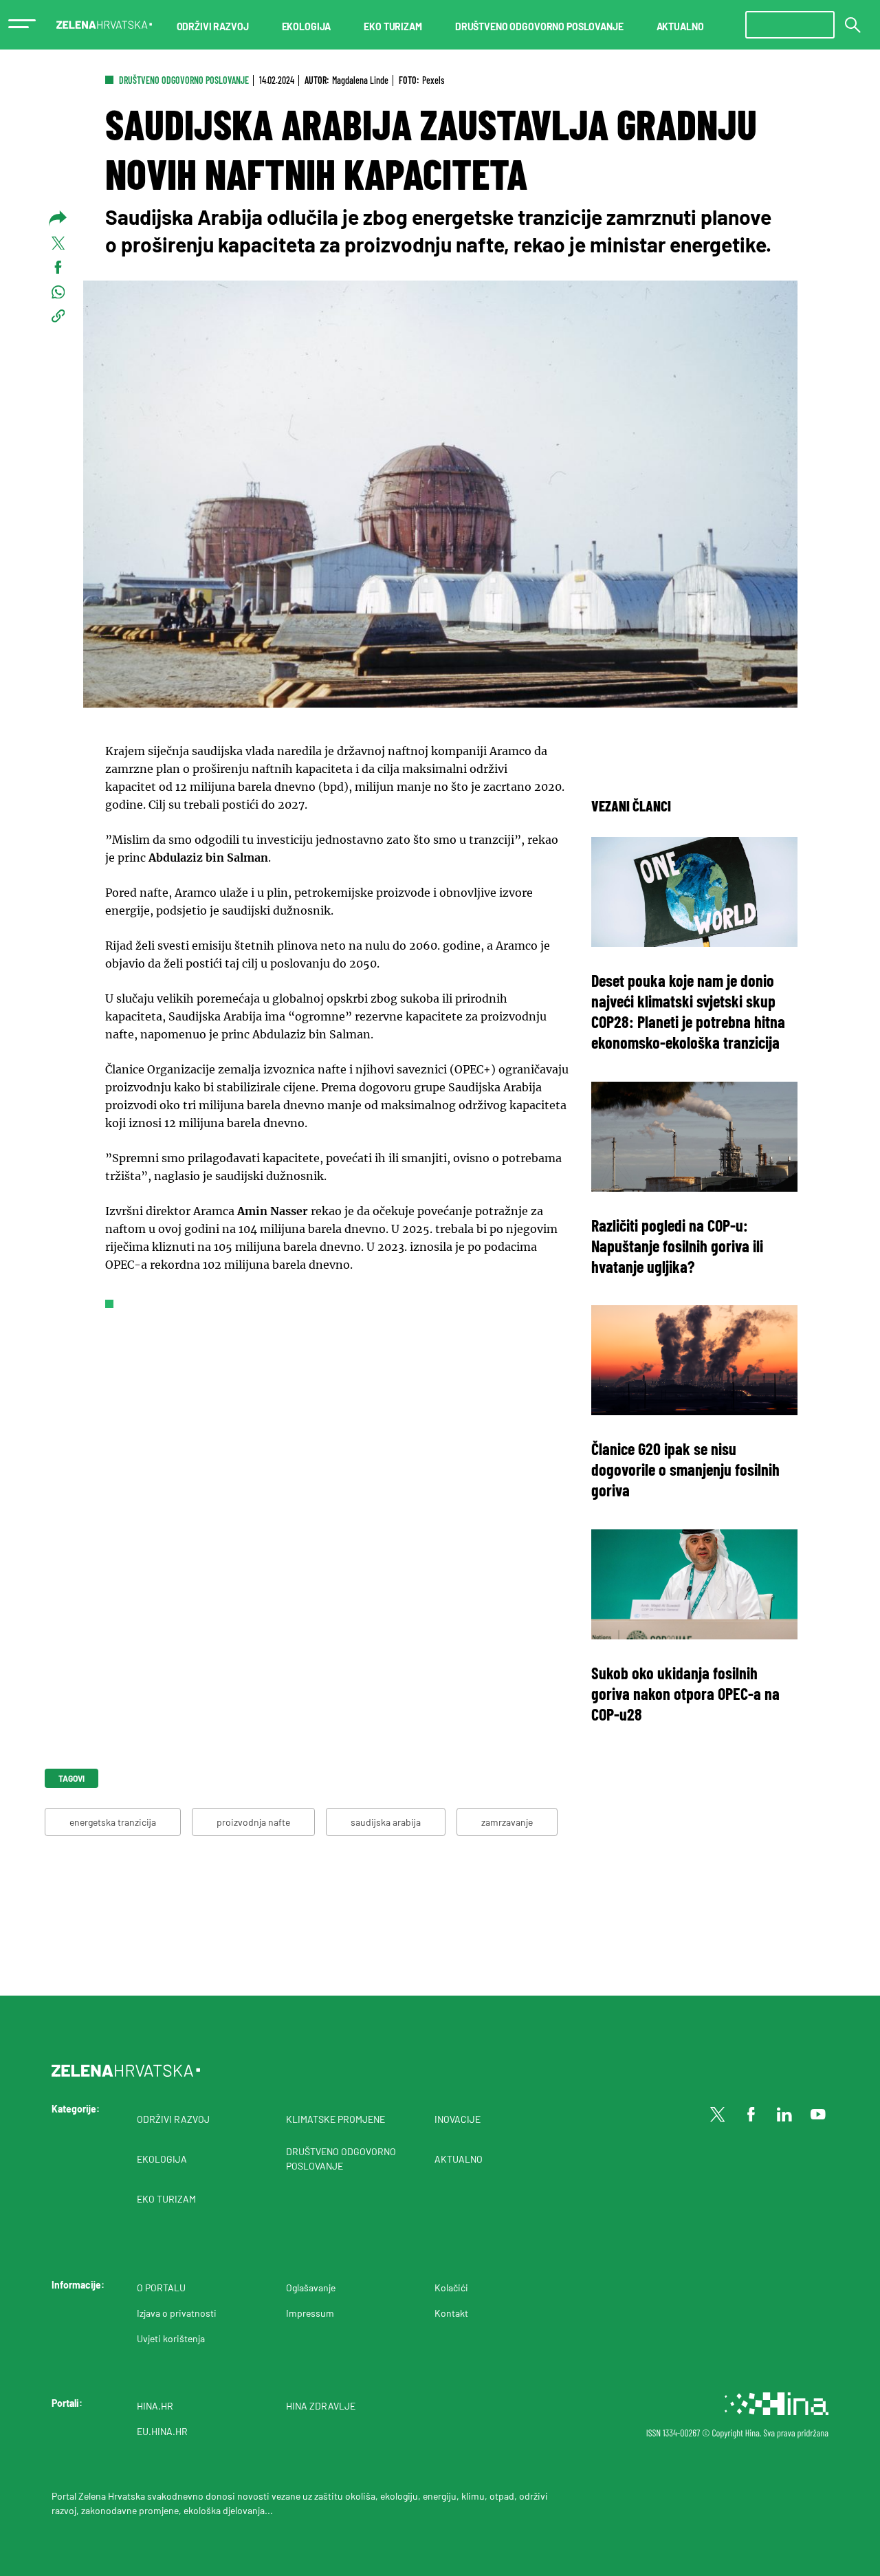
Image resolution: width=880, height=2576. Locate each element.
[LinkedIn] (784, 2115)
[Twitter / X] (718, 2115)
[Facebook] (751, 2115)
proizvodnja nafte (253, 1822)
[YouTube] (818, 2115)
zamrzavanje (507, 1822)
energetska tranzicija (113, 1822)
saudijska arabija (386, 1822)
